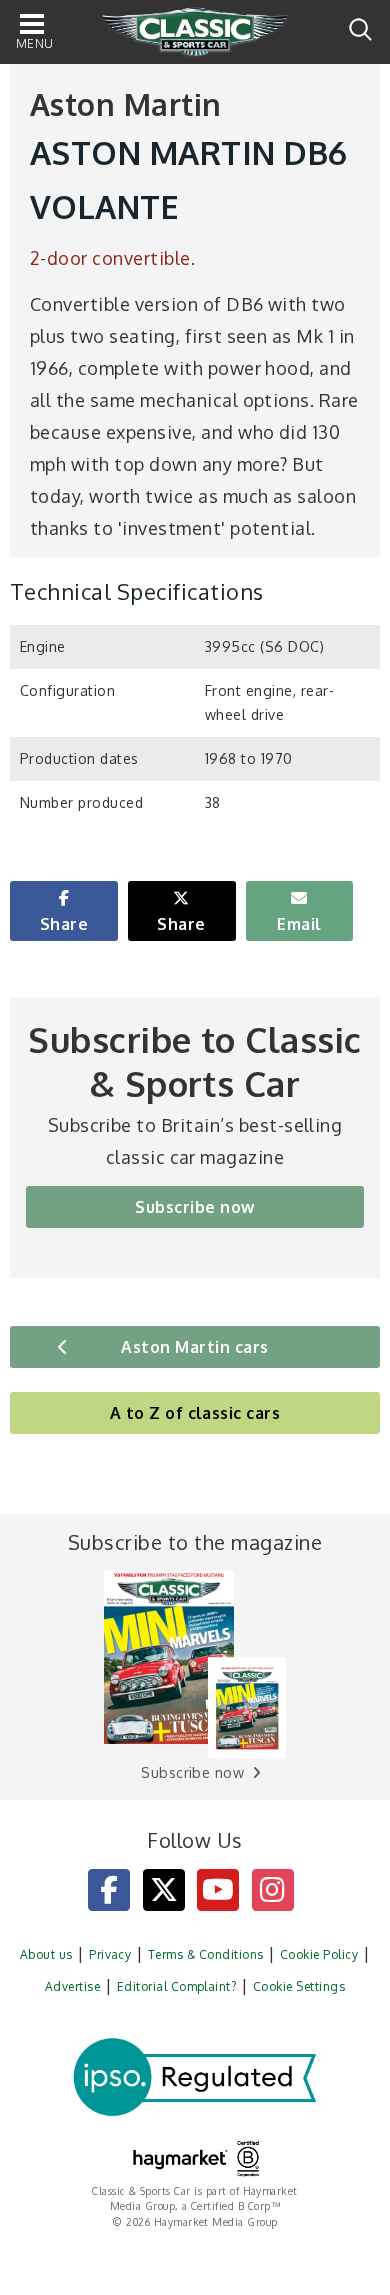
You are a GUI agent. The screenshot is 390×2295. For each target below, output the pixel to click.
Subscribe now (194, 1207)
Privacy (110, 1954)
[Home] (195, 33)
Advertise (72, 1986)
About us (46, 1954)
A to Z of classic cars (195, 1413)
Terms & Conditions (206, 1954)
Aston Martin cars (194, 1347)
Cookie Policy (319, 1954)
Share (64, 924)
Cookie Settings (299, 1986)
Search (360, 29)
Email (299, 924)
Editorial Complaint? (177, 1986)
